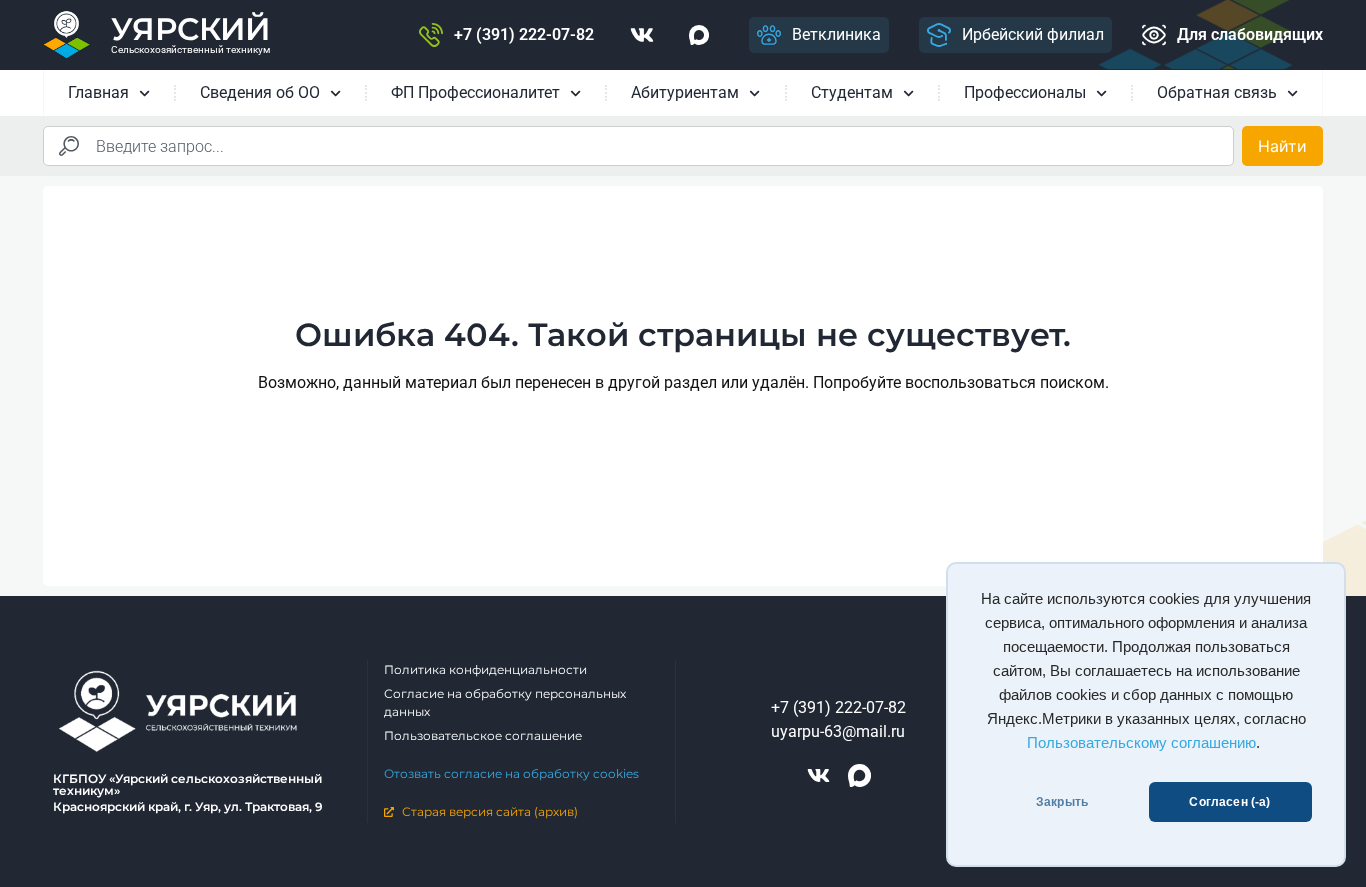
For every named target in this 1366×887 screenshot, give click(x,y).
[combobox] (638, 146)
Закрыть (1062, 802)
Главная (98, 92)
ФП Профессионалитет (475, 92)
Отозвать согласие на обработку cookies (511, 773)
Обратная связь (1217, 92)
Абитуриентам (685, 92)
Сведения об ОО (260, 92)
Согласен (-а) (1229, 802)
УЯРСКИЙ (190, 29)
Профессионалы (1025, 92)
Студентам (852, 92)
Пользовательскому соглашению (1141, 743)
